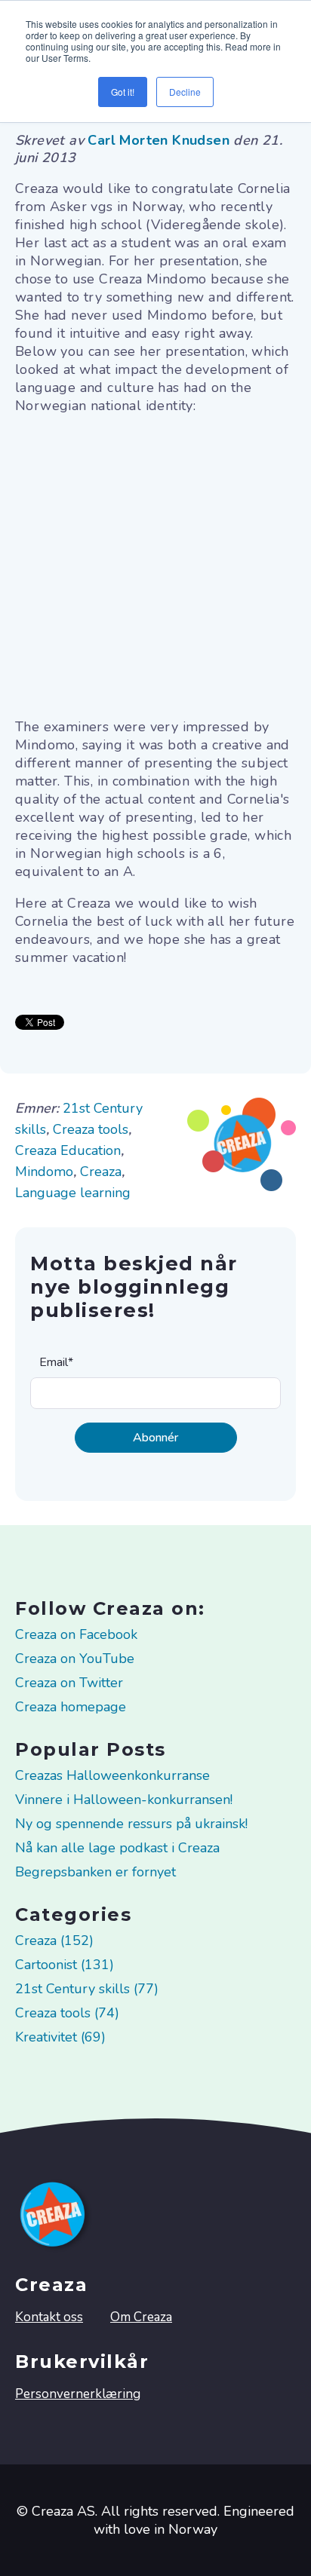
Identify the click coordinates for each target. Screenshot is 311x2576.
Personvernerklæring (78, 2394)
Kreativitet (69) (60, 2037)
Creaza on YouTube (75, 1659)
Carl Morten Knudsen (160, 140)
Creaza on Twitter (69, 1683)
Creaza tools (91, 1129)
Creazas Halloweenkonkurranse (112, 1775)
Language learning (73, 1193)
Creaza (101, 1172)
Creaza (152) (54, 1940)
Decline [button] (185, 92)
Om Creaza (141, 2317)
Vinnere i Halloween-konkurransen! (124, 1800)
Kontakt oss (49, 2317)
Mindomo (44, 1172)
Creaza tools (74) (67, 2013)
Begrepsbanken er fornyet (95, 1872)
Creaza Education (68, 1150)
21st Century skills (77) (87, 1989)
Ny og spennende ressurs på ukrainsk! (131, 1824)
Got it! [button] (123, 92)
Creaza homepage (71, 1707)
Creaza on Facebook (76, 1634)
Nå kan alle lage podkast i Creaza (117, 1848)
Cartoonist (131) (65, 1965)
